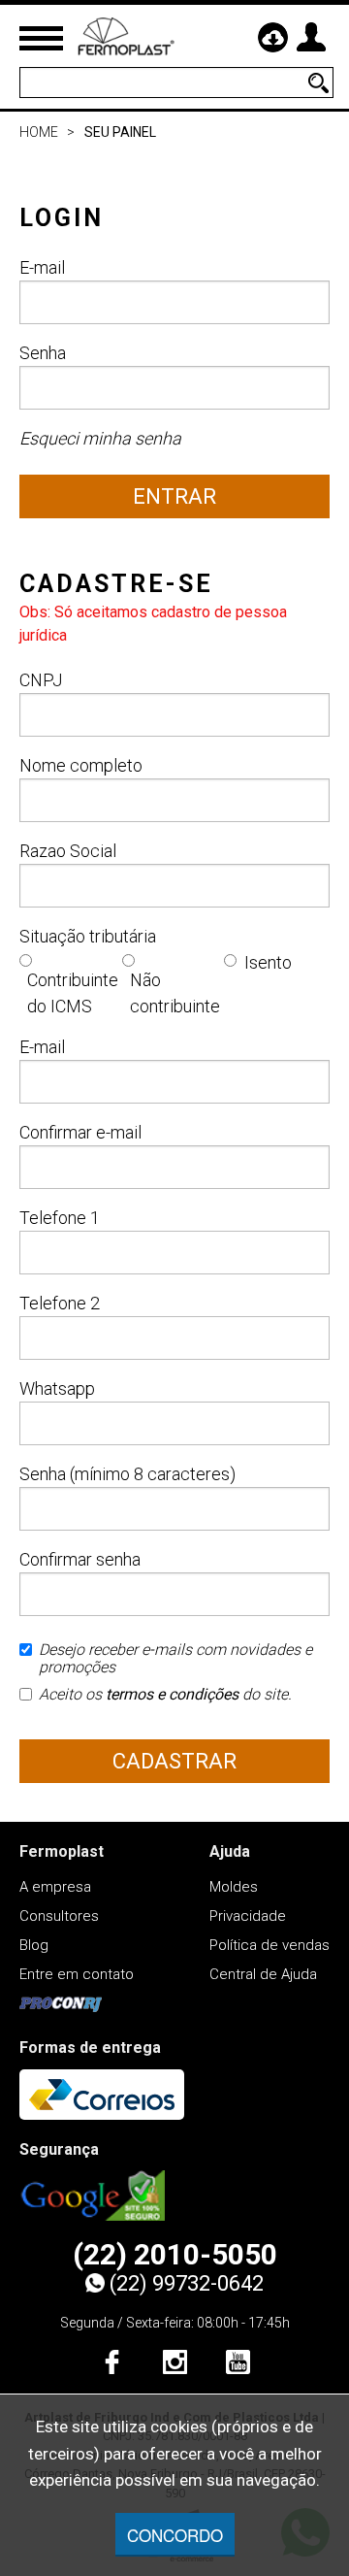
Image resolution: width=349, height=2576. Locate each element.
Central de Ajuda (263, 1974)
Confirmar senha (80, 1559)
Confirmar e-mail (80, 1132)
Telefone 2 (60, 1303)
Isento (268, 962)
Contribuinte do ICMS (73, 993)
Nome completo (81, 765)
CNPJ (41, 680)
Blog (34, 1945)
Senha (43, 353)
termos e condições (172, 1694)
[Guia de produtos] (272, 37)
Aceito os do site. (165, 1695)
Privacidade (248, 1916)
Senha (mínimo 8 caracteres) (127, 1474)
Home (39, 132)
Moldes (234, 1887)
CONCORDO (175, 2535)
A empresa (55, 1887)
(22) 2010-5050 (175, 2255)
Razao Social (68, 851)
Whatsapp (57, 1388)
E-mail (42, 267)
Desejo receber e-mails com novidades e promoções (175, 1659)
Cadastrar (174, 1761)
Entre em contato (77, 1974)
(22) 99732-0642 (187, 2283)
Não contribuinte (175, 993)
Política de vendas (270, 1945)
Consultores (59, 1916)
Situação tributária (88, 936)
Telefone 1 (60, 1218)
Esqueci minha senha (100, 438)
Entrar (174, 496)
